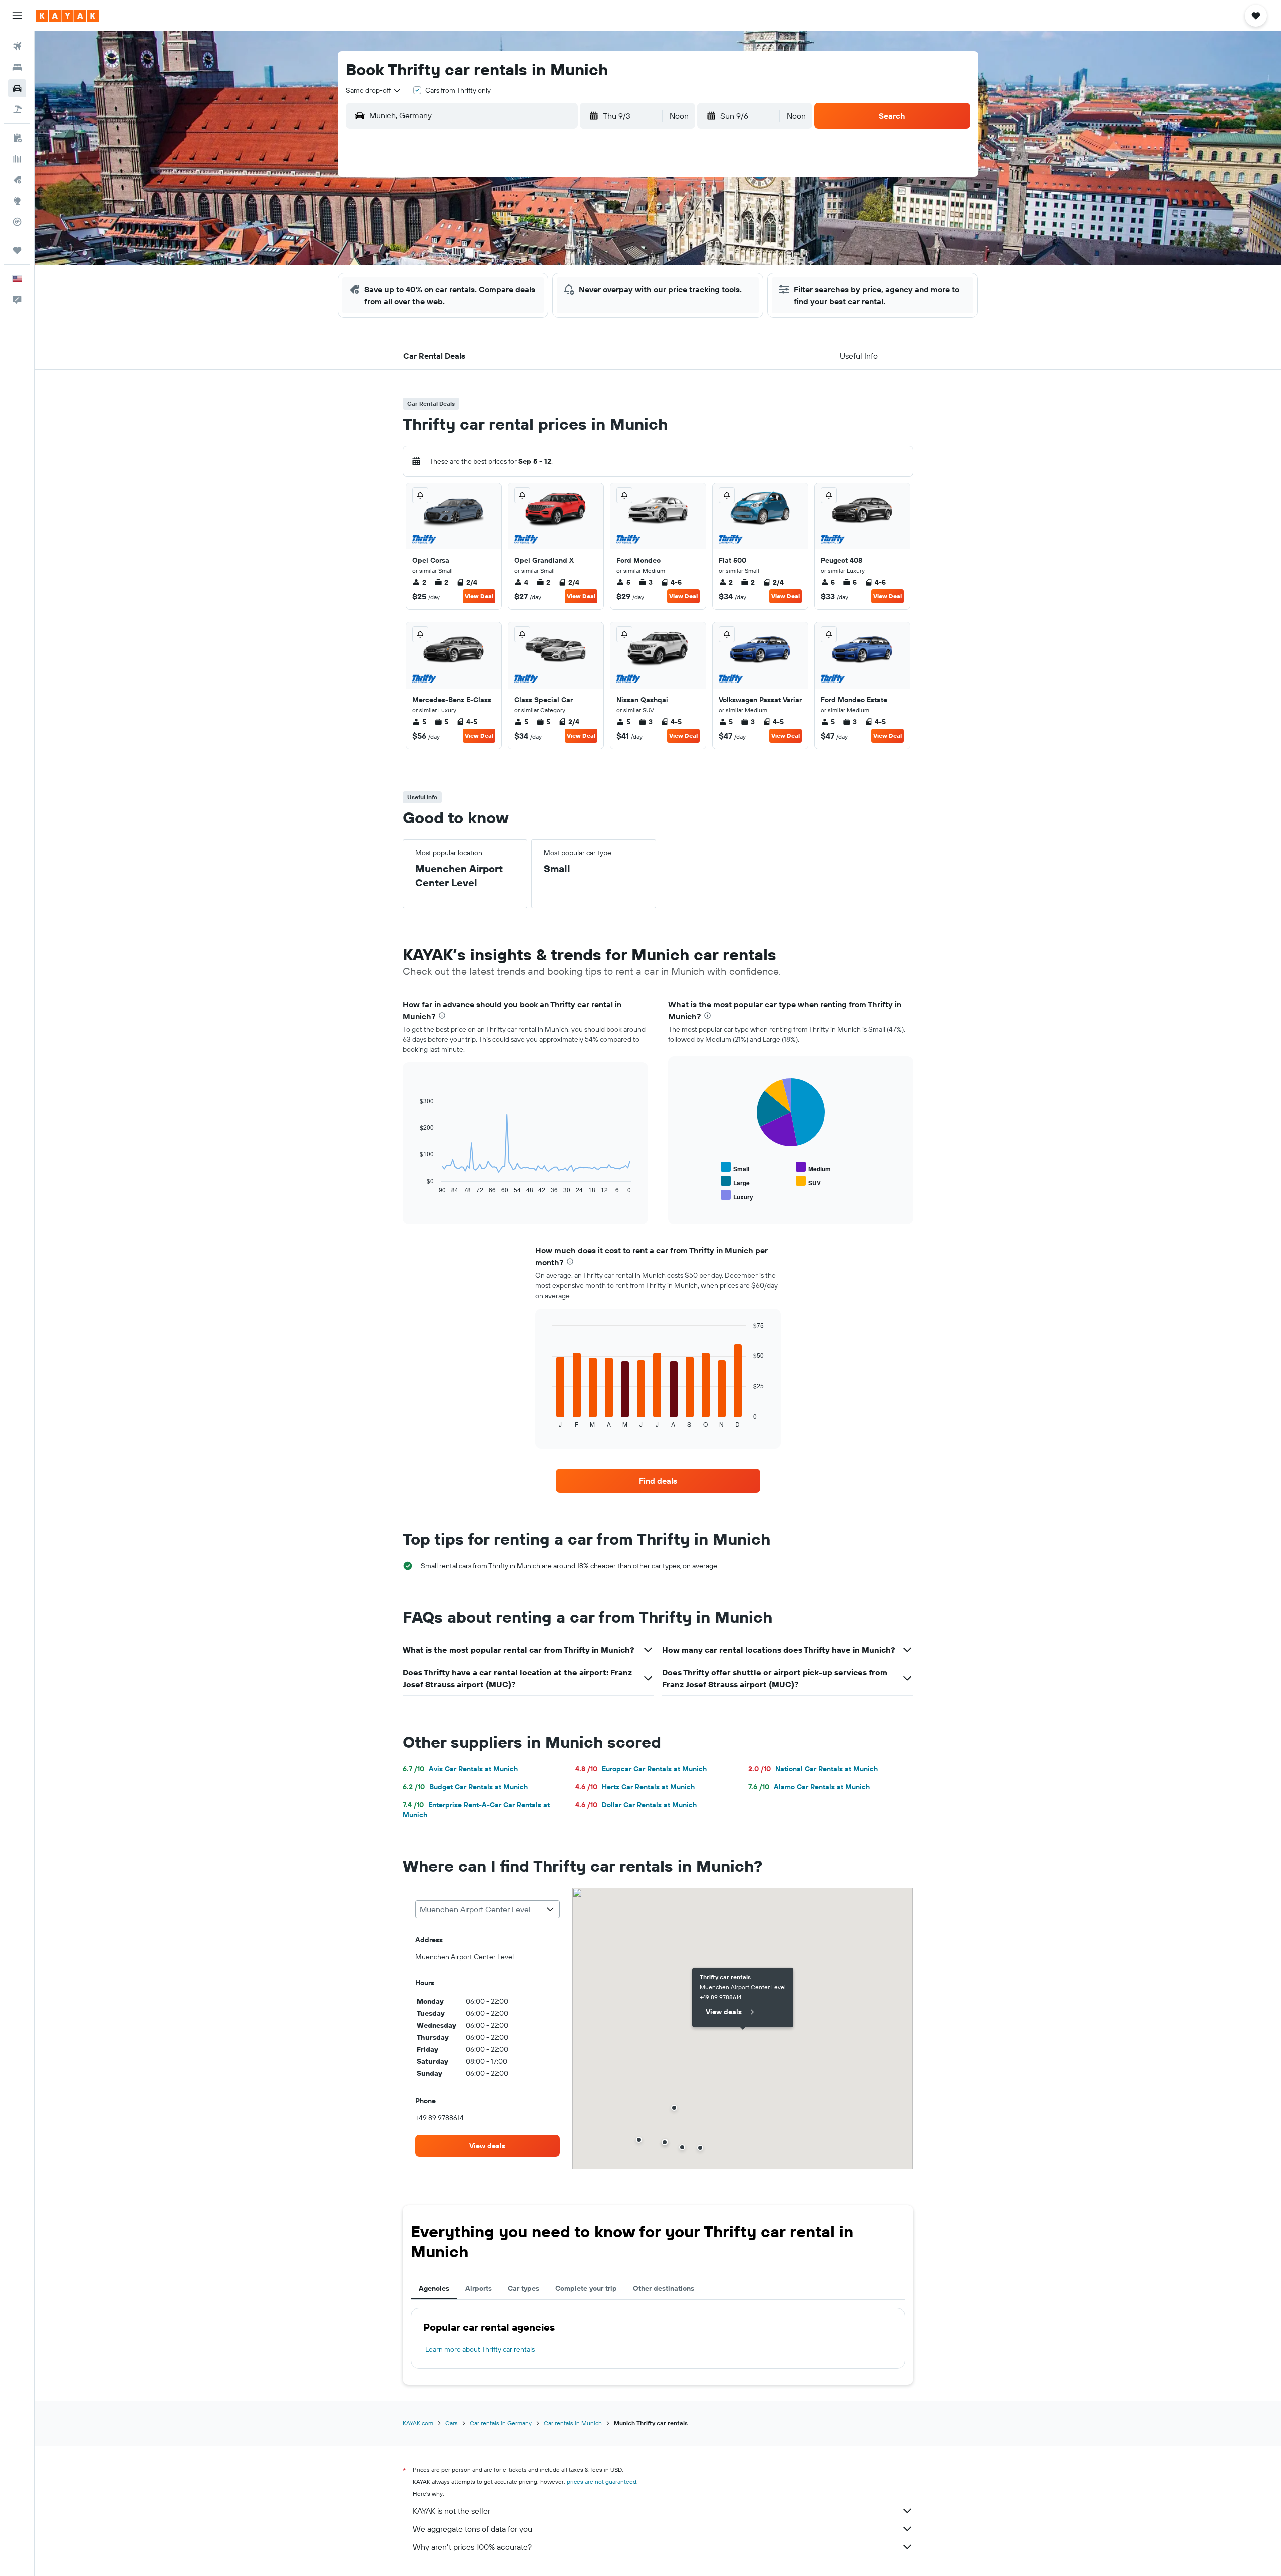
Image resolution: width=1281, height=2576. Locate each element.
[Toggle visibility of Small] (735, 1168)
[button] (17, 16)
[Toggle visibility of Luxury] (737, 1196)
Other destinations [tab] (664, 2288)
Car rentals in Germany (501, 2423)
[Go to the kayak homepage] (67, 16)
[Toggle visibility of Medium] (813, 1168)
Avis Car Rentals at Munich (460, 1769)
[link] (658, 1481)
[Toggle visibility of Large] (735, 1182)
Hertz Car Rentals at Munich (635, 1787)
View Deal (479, 596)
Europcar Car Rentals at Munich (641, 1769)
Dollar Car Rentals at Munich (636, 1805)
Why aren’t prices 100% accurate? (472, 2547)
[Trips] (17, 250)
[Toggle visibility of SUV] (808, 1182)
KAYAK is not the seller (452, 2511)
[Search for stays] (17, 67)
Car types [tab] (524, 2288)
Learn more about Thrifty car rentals (480, 2349)
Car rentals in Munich (573, 2423)
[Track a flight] (17, 222)
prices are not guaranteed (602, 2482)
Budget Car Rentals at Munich (465, 1787)
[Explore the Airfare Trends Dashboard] (17, 159)
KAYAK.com (418, 2423)
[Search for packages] (17, 109)
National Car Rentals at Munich (813, 1769)
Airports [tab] (479, 2288)
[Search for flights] (17, 46)
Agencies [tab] (434, 2288)
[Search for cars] (17, 88)
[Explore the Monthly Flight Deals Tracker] (17, 180)
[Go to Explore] (17, 201)
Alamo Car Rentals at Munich (809, 1787)
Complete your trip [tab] (586, 2288)
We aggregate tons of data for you (473, 2529)
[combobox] (374, 90)
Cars (452, 2423)
